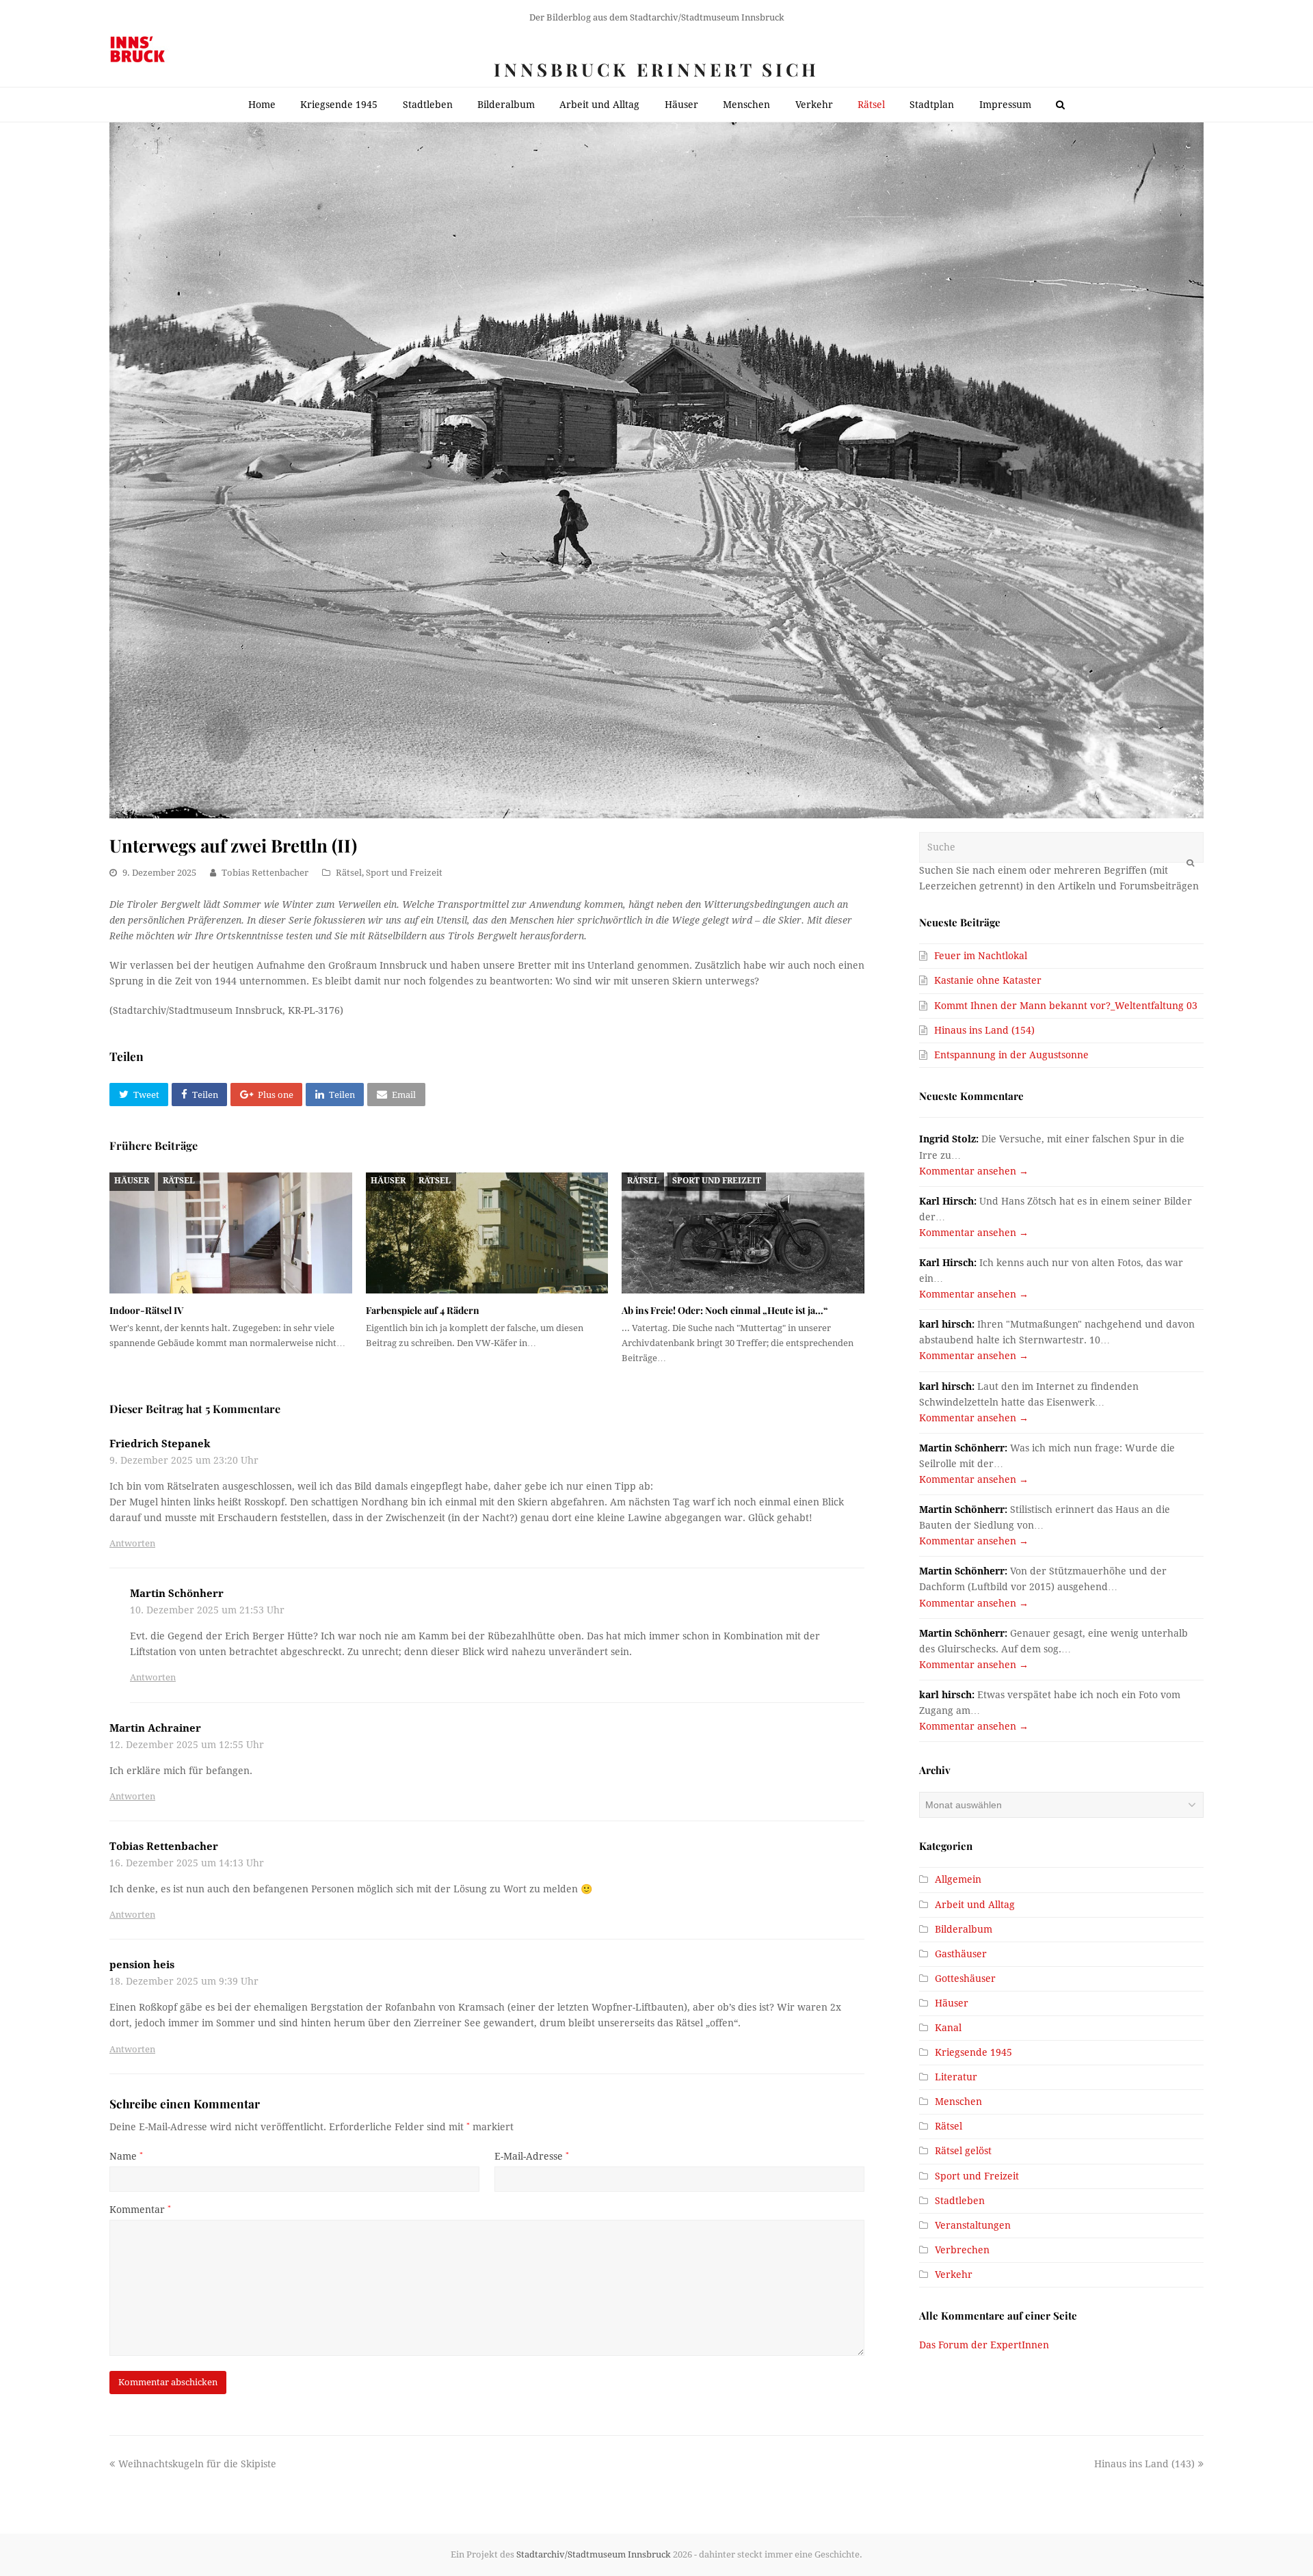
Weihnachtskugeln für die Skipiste (197, 2464)
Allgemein (958, 1879)
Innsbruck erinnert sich (656, 69)
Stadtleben (960, 2201)
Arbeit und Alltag (975, 1905)
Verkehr (954, 2275)
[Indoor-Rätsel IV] (231, 1233)
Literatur (956, 2077)
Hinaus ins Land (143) (1144, 2464)
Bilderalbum (964, 1929)
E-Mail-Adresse (532, 2156)
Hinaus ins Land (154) (984, 1030)
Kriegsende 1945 (973, 2052)
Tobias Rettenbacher (265, 873)
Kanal (948, 2028)
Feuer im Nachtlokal (981, 956)
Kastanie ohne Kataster (988, 980)
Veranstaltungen (973, 2225)
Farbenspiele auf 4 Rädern (423, 1310)
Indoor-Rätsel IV (146, 1310)
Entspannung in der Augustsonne (1011, 1055)
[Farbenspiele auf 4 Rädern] (487, 1233)
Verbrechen (962, 2250)
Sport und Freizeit (404, 873)
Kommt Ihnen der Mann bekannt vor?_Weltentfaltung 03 (1066, 1006)
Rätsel (349, 873)
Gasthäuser (961, 1954)
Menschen (958, 2102)
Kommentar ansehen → (974, 1171)
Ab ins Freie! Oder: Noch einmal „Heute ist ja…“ (725, 1310)
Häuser (132, 1181)
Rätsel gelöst (963, 2151)
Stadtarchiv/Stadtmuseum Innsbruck (594, 2554)
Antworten (132, 1543)
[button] (139, 1095)
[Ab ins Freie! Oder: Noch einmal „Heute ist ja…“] (743, 1233)
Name (126, 2156)
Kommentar (140, 2210)
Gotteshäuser (965, 1978)
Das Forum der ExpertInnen (984, 2345)
